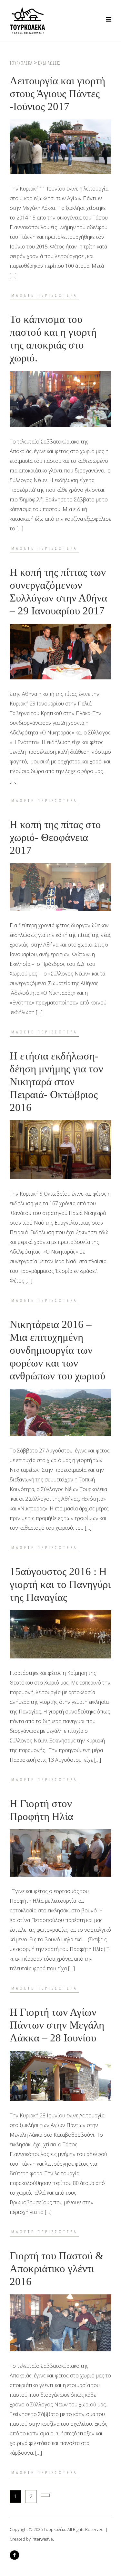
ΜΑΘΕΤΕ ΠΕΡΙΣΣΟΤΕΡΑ (44, 295)
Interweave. (43, 2539)
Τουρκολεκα (21, 63)
